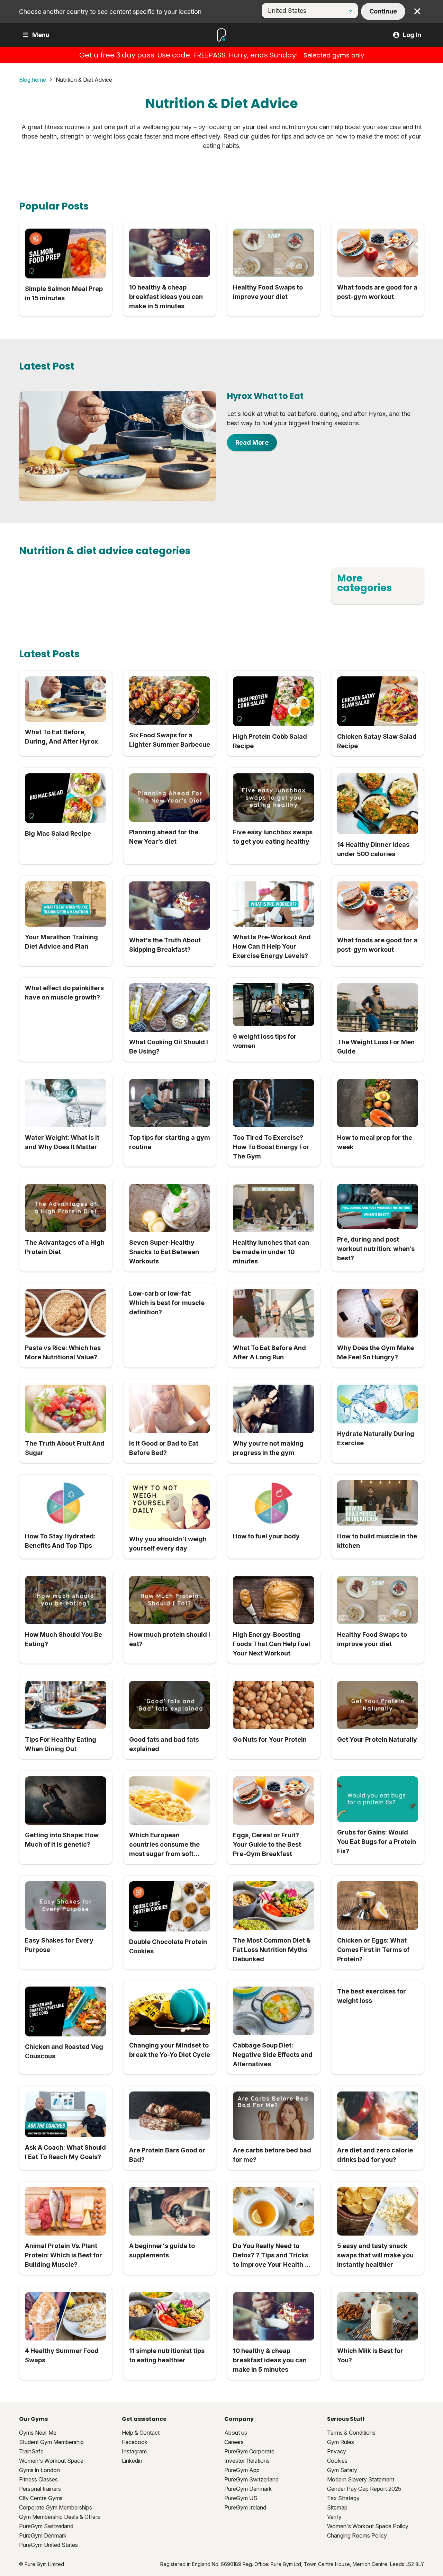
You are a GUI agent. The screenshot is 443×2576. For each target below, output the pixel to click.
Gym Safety (342, 2470)
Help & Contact (141, 2433)
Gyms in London (39, 2470)
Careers (234, 2442)
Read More (252, 442)
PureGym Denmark (43, 2535)
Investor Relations (247, 2461)
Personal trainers (40, 2489)
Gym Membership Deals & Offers (60, 2517)
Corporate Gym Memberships (56, 2507)
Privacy (337, 2451)
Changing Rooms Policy (357, 2535)
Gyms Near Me (38, 2433)
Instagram (134, 2451)
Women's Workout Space (51, 2461)
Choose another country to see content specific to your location (110, 12)
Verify (334, 2517)
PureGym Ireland (245, 2507)
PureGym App (242, 2470)
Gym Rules (341, 2442)
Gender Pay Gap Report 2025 (364, 2489)
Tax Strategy (343, 2498)
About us (236, 2433)
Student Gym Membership (51, 2442)
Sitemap (337, 2507)
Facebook (135, 2442)
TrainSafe (31, 2451)
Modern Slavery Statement (361, 2479)
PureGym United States (48, 2545)
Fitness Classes (38, 2479)
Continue (383, 11)
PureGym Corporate (249, 2451)
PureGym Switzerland (46, 2526)
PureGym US (241, 2498)
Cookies (337, 2461)
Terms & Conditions (351, 2433)
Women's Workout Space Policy (368, 2526)
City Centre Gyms (41, 2498)
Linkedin (132, 2461)
